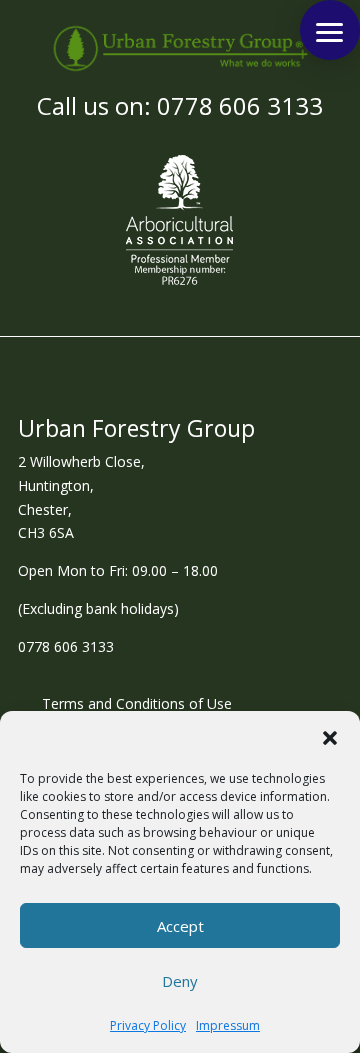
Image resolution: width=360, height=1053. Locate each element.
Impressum (228, 1025)
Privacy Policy (148, 1025)
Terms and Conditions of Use (137, 705)
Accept (180, 926)
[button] (330, 738)
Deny (180, 981)
